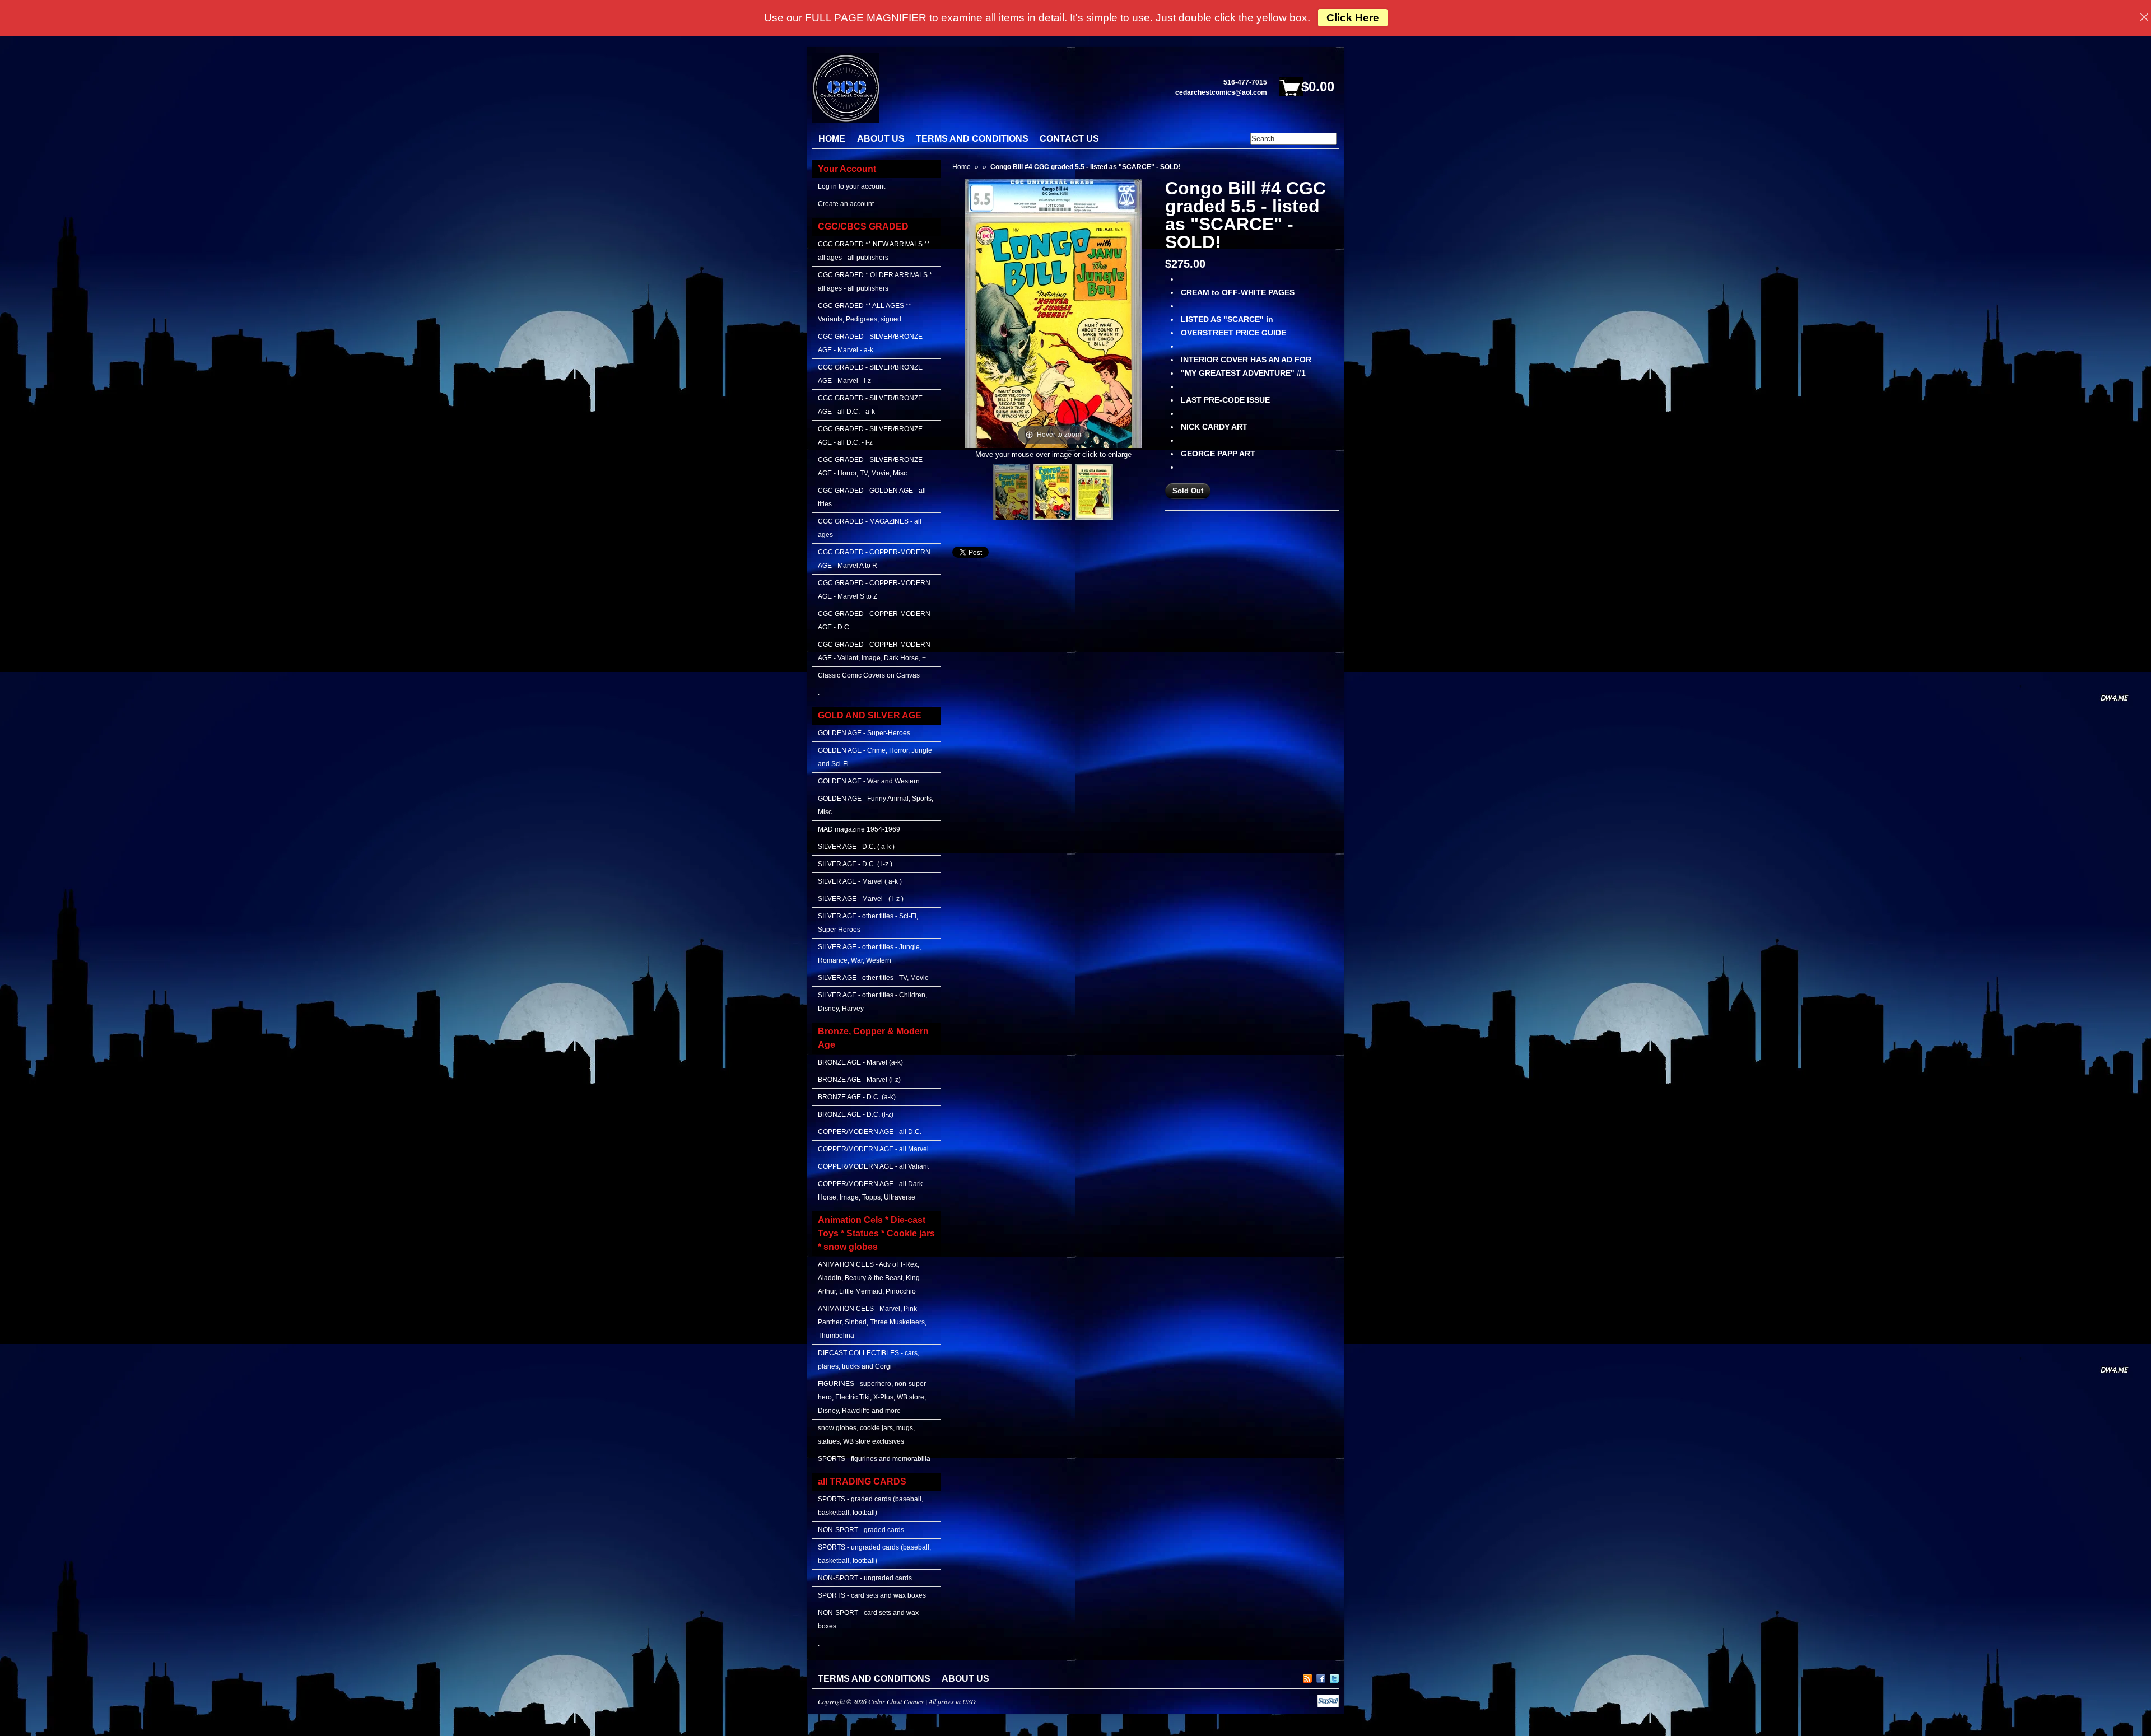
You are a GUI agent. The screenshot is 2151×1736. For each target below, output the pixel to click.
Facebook (1321, 1677)
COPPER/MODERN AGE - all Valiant (873, 1166)
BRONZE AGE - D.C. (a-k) (857, 1097)
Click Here (1353, 18)
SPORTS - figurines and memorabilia (874, 1459)
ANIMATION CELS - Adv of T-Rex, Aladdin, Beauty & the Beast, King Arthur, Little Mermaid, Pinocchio (869, 1278)
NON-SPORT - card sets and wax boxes (868, 1620)
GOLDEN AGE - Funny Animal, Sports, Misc (876, 805)
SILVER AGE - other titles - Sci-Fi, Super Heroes (868, 923)
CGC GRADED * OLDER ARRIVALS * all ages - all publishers (875, 282)
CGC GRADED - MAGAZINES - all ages (870, 528)
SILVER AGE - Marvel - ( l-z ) (861, 899)
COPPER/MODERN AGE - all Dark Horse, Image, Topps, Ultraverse (870, 1191)
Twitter (1334, 1677)
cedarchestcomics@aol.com (1221, 92)
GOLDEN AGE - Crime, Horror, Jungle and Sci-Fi (875, 757)
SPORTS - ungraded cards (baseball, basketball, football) (874, 1554)
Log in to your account (851, 186)
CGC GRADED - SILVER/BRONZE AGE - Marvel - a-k (870, 343)
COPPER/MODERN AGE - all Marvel (873, 1149)
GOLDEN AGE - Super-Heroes (864, 733)
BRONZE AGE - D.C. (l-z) (856, 1114)
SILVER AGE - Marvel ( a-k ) (860, 881)
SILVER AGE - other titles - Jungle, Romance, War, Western (870, 954)
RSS (1307, 1677)
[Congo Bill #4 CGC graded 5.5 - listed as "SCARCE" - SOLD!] (1012, 492)
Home (962, 167)
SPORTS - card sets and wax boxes (872, 1595)
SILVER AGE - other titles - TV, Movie (873, 978)
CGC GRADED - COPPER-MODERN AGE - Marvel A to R (874, 559)
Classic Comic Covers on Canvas (869, 675)
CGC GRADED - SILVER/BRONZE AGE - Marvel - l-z (870, 374)
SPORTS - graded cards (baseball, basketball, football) (870, 1506)
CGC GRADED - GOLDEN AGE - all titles (872, 497)
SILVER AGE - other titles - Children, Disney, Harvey (872, 1002)
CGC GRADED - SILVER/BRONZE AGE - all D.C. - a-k (870, 405)
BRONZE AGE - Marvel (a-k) (860, 1062)
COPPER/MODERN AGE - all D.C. (870, 1132)
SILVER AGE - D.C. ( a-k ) (856, 847)
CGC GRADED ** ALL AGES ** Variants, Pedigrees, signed (865, 312)
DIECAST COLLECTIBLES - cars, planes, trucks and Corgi (869, 1360)
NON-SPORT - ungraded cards (865, 1578)
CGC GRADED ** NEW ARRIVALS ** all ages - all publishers (874, 251)
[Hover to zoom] (1053, 313)
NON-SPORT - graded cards (861, 1530)
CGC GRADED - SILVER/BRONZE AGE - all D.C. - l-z (870, 436)
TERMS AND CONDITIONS (874, 1679)
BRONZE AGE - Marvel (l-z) (859, 1080)
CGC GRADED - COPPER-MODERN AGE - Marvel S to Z (874, 590)
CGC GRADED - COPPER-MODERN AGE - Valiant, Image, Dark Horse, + (874, 651)
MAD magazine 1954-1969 (859, 829)
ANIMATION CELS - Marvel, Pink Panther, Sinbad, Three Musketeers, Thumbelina (872, 1322)
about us (965, 1679)
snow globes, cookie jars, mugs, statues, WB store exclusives (866, 1435)
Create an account (846, 204)
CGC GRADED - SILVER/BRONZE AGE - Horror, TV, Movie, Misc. (870, 466)
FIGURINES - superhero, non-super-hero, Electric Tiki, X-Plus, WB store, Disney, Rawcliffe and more (873, 1397)
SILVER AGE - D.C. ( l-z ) (855, 864)
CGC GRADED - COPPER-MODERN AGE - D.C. (874, 620)
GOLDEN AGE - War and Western (869, 781)
